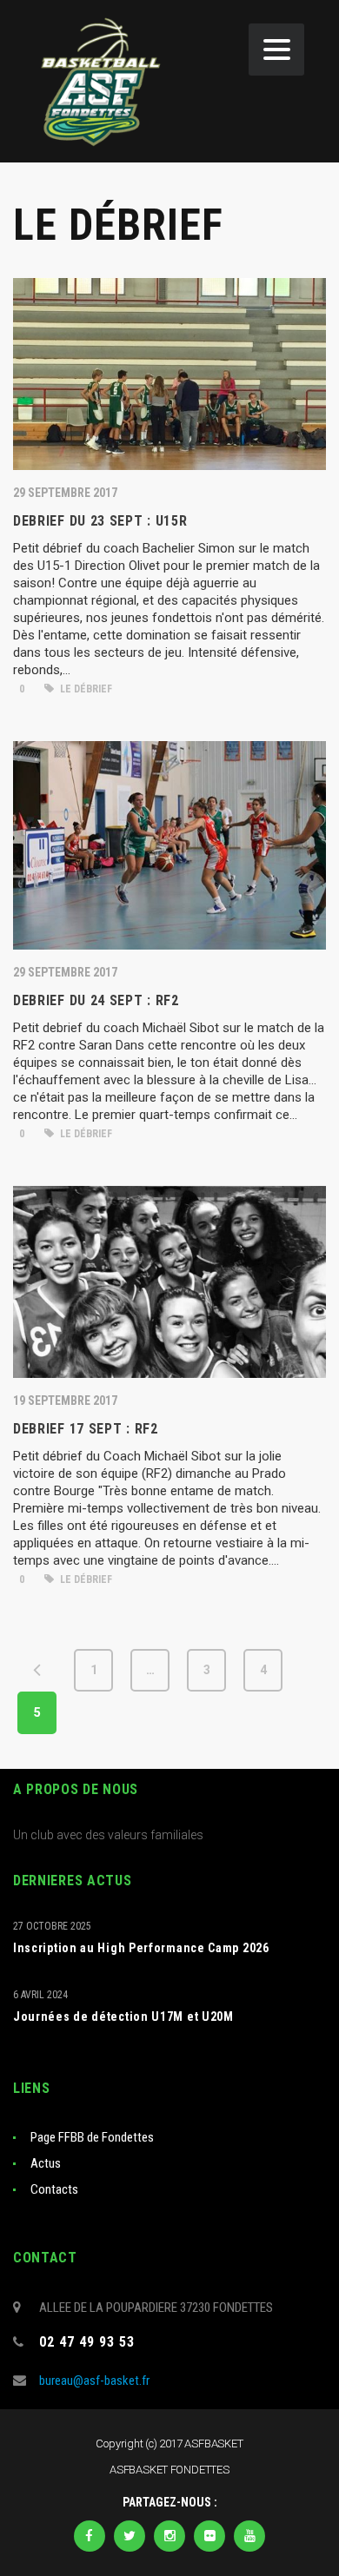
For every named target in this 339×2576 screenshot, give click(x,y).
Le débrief (85, 689)
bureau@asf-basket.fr (94, 2381)
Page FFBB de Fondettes (92, 2137)
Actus (46, 2163)
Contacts (54, 2189)
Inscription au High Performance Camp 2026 (141, 1948)
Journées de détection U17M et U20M (123, 2016)
